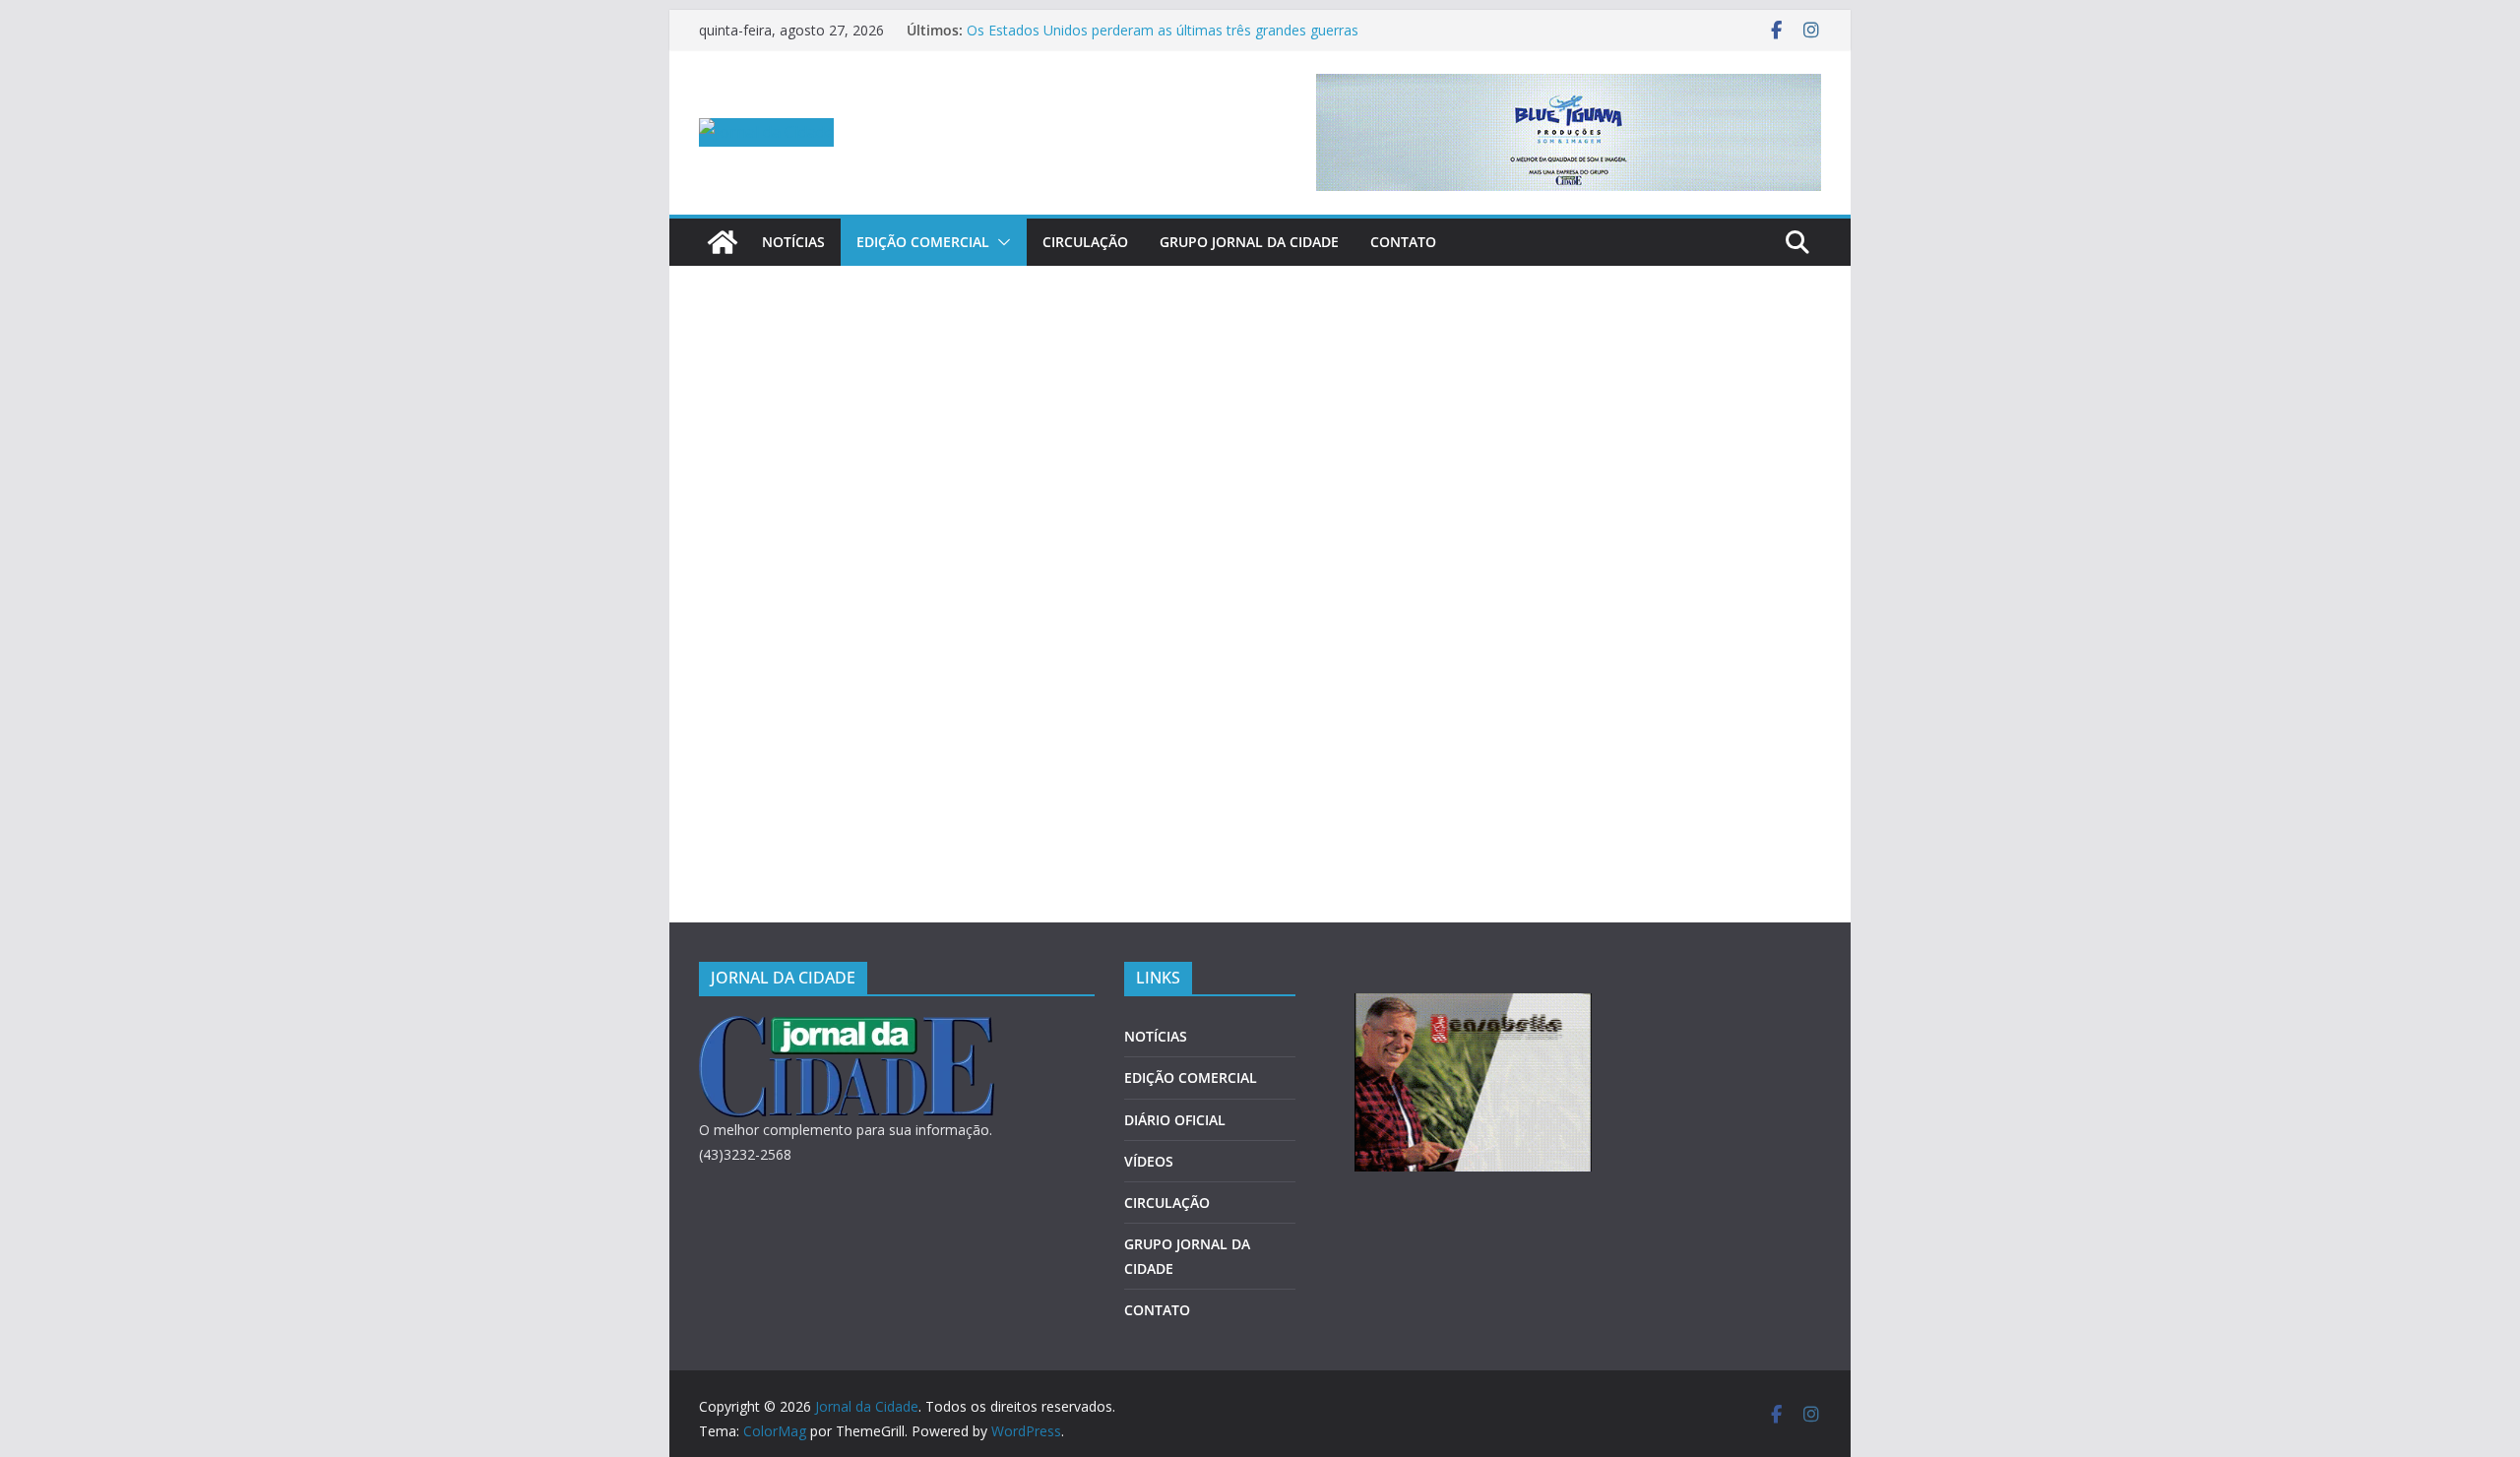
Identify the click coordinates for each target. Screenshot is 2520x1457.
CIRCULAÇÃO (1085, 242)
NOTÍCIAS (793, 242)
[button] (1000, 242)
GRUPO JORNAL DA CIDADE (1249, 242)
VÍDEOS (1149, 1161)
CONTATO (1403, 242)
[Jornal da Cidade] (723, 242)
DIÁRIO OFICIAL (1175, 1120)
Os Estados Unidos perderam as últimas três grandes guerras (1163, 30)
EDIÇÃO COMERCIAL (923, 242)
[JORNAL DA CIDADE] (847, 1028)
